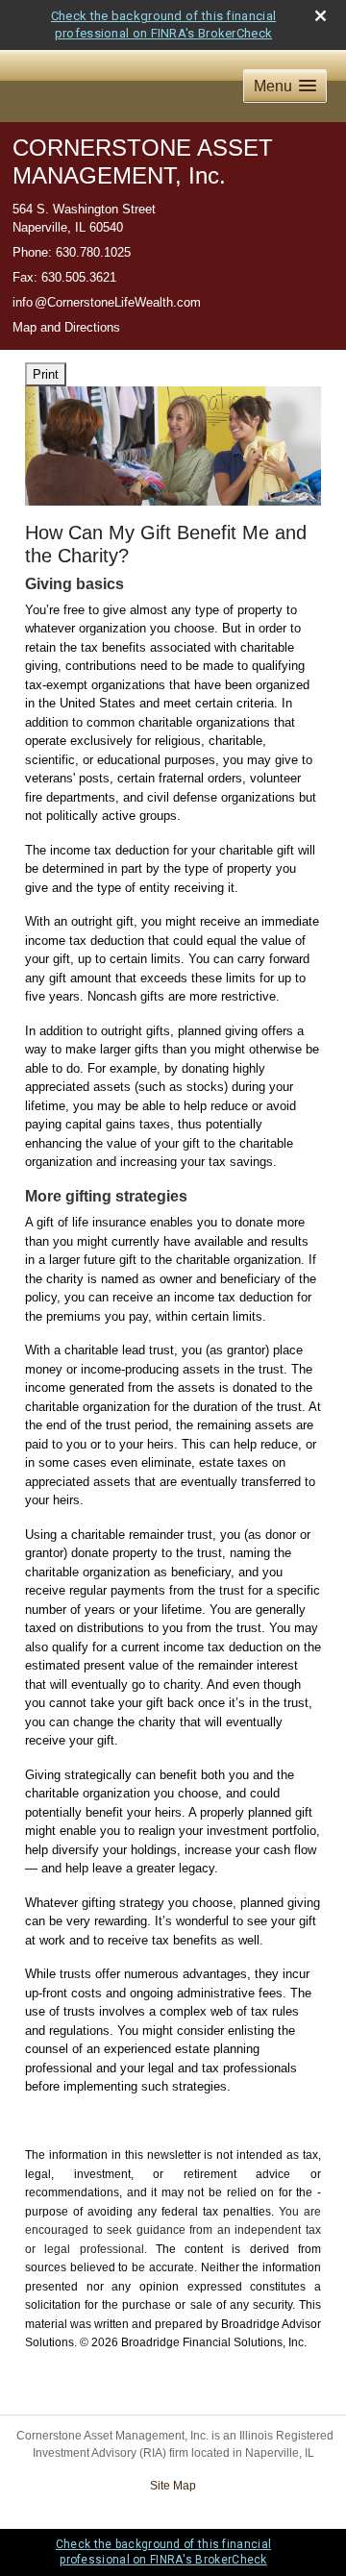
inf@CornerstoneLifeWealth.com (107, 302)
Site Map (173, 2486)
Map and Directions (66, 327)
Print (46, 374)
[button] (285, 86)
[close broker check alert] (321, 16)
